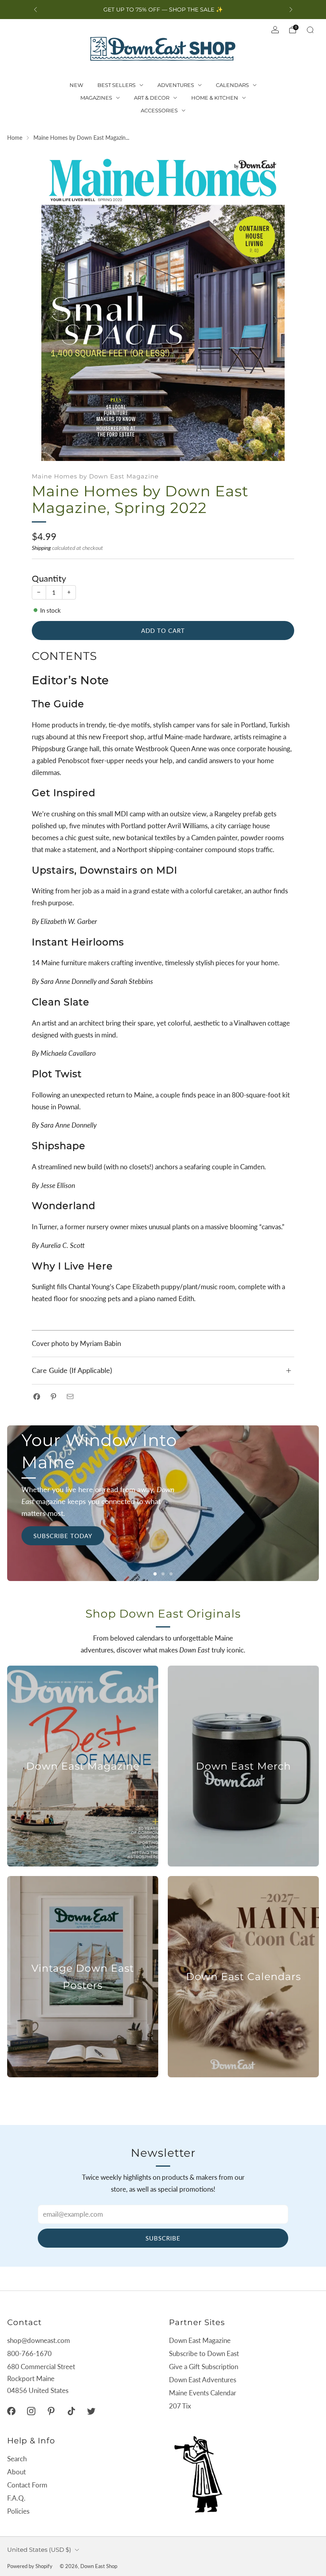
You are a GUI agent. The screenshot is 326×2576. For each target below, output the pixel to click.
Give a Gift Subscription (204, 2367)
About (16, 2472)
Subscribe (163, 2238)
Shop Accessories (262, 1540)
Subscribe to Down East (204, 2353)
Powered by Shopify (30, 2566)
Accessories (159, 110)
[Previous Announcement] (35, 10)
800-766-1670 (29, 2353)
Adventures (176, 85)
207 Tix (180, 2406)
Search (17, 2459)
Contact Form (27, 2485)
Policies (18, 2511)
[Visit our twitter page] (91, 2411)
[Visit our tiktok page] (71, 2411)
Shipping (41, 548)
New (76, 85)
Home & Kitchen (215, 98)
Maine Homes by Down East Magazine (95, 476)
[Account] (275, 30)
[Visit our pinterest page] (51, 2411)
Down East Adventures (203, 2380)
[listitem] (163, 10)
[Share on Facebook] (37, 1397)
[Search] (310, 30)
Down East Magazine (200, 2340)
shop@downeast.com (39, 2340)
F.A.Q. (16, 2498)
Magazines (96, 98)
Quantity (49, 578)
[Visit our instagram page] (31, 2411)
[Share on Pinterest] (53, 1397)
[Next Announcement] (291, 10)
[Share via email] (70, 1397)
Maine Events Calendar (203, 2393)
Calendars (232, 85)
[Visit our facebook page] (11, 2411)
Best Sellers (116, 85)
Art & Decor (152, 98)
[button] (155, 1574)
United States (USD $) (39, 2550)
